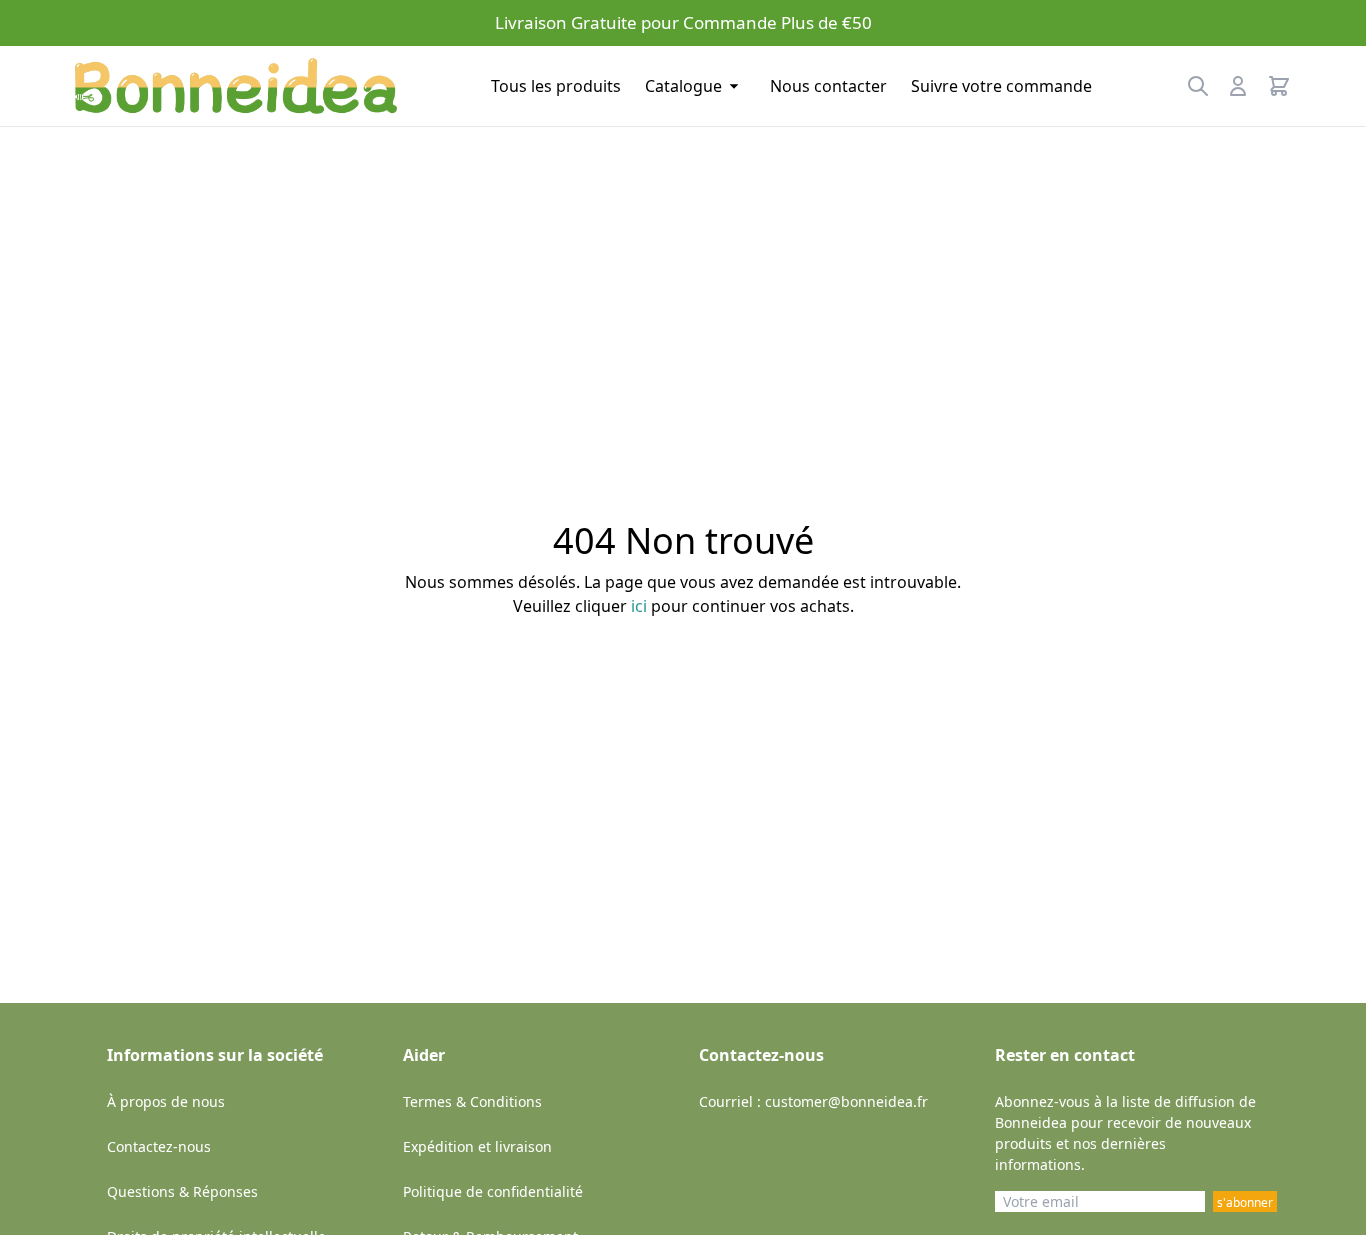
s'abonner (1245, 1202)
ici (639, 606)
